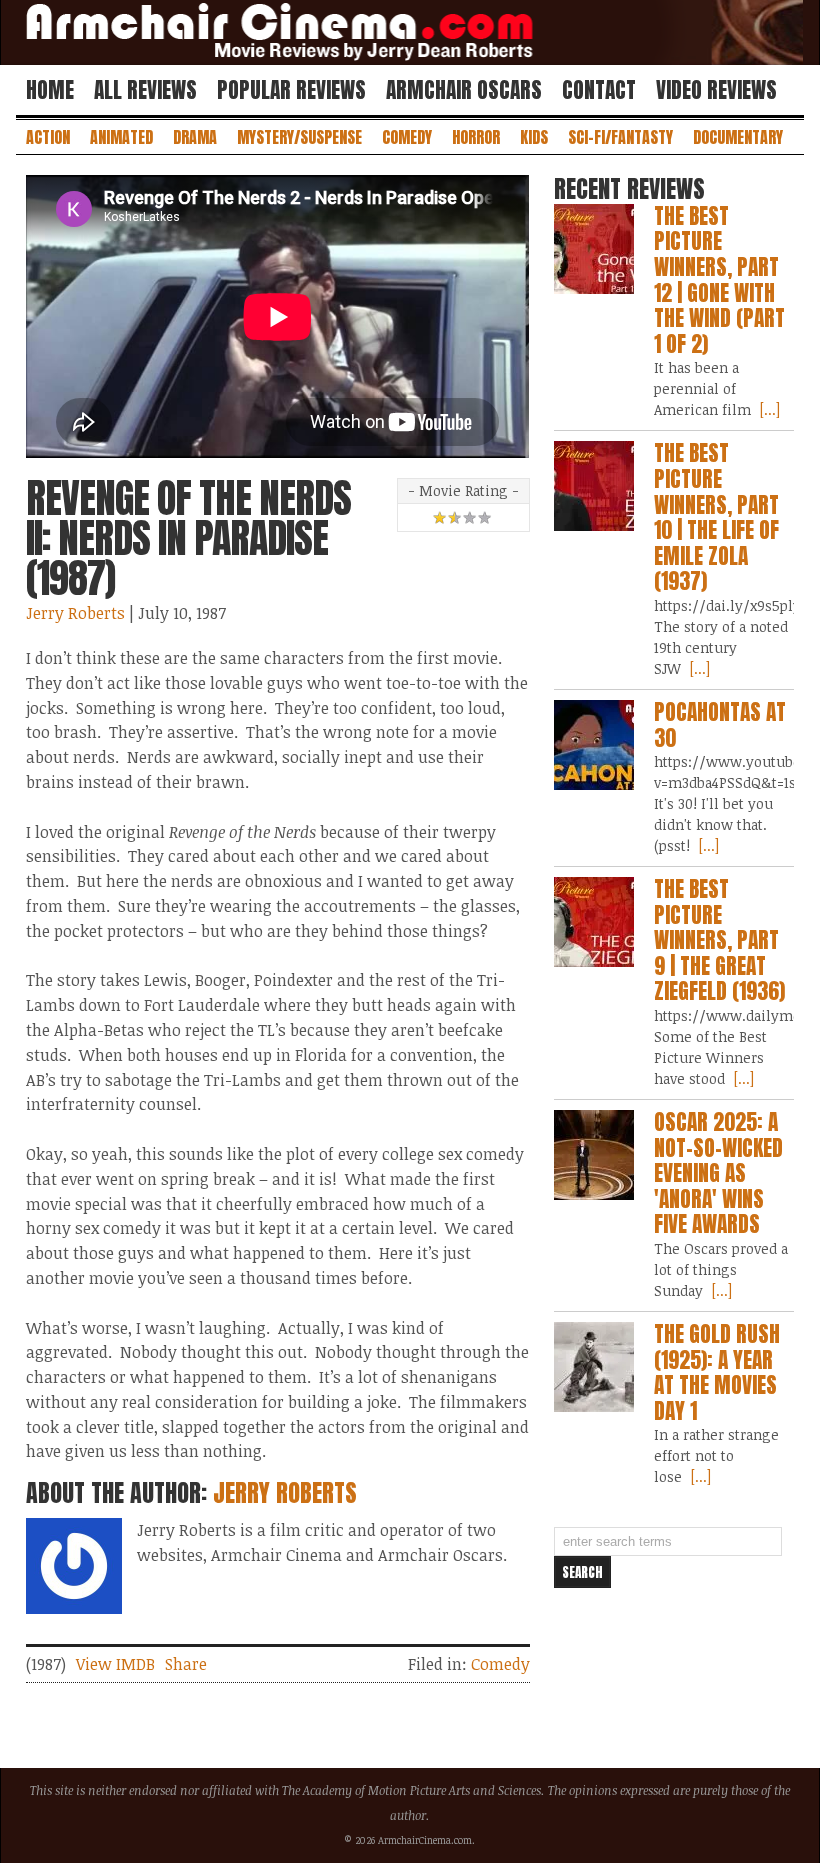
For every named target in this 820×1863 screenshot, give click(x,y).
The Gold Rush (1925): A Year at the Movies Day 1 (717, 1372)
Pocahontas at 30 (720, 725)
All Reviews (145, 90)
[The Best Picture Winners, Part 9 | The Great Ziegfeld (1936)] (594, 922)
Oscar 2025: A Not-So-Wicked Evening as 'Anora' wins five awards (718, 1173)
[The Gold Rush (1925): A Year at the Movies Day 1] (594, 1367)
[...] (768, 409)
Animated (121, 137)
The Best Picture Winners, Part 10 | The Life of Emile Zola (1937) (716, 517)
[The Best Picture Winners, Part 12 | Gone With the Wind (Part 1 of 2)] (594, 249)
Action (48, 137)
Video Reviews (716, 90)
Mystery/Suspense (299, 137)
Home (50, 90)
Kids (534, 137)
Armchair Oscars (464, 90)
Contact (599, 90)
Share (186, 1664)
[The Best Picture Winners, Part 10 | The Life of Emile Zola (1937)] (594, 486)
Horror (476, 137)
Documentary (738, 137)
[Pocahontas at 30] (594, 745)
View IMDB (115, 1664)
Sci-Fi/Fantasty (620, 137)
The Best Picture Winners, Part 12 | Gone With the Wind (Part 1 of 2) (719, 280)
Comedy (407, 137)
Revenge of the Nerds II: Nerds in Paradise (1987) (188, 538)
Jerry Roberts (75, 613)
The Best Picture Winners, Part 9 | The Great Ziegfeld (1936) (719, 940)
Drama (195, 137)
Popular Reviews (291, 90)
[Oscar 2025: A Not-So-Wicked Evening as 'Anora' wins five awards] (594, 1155)
